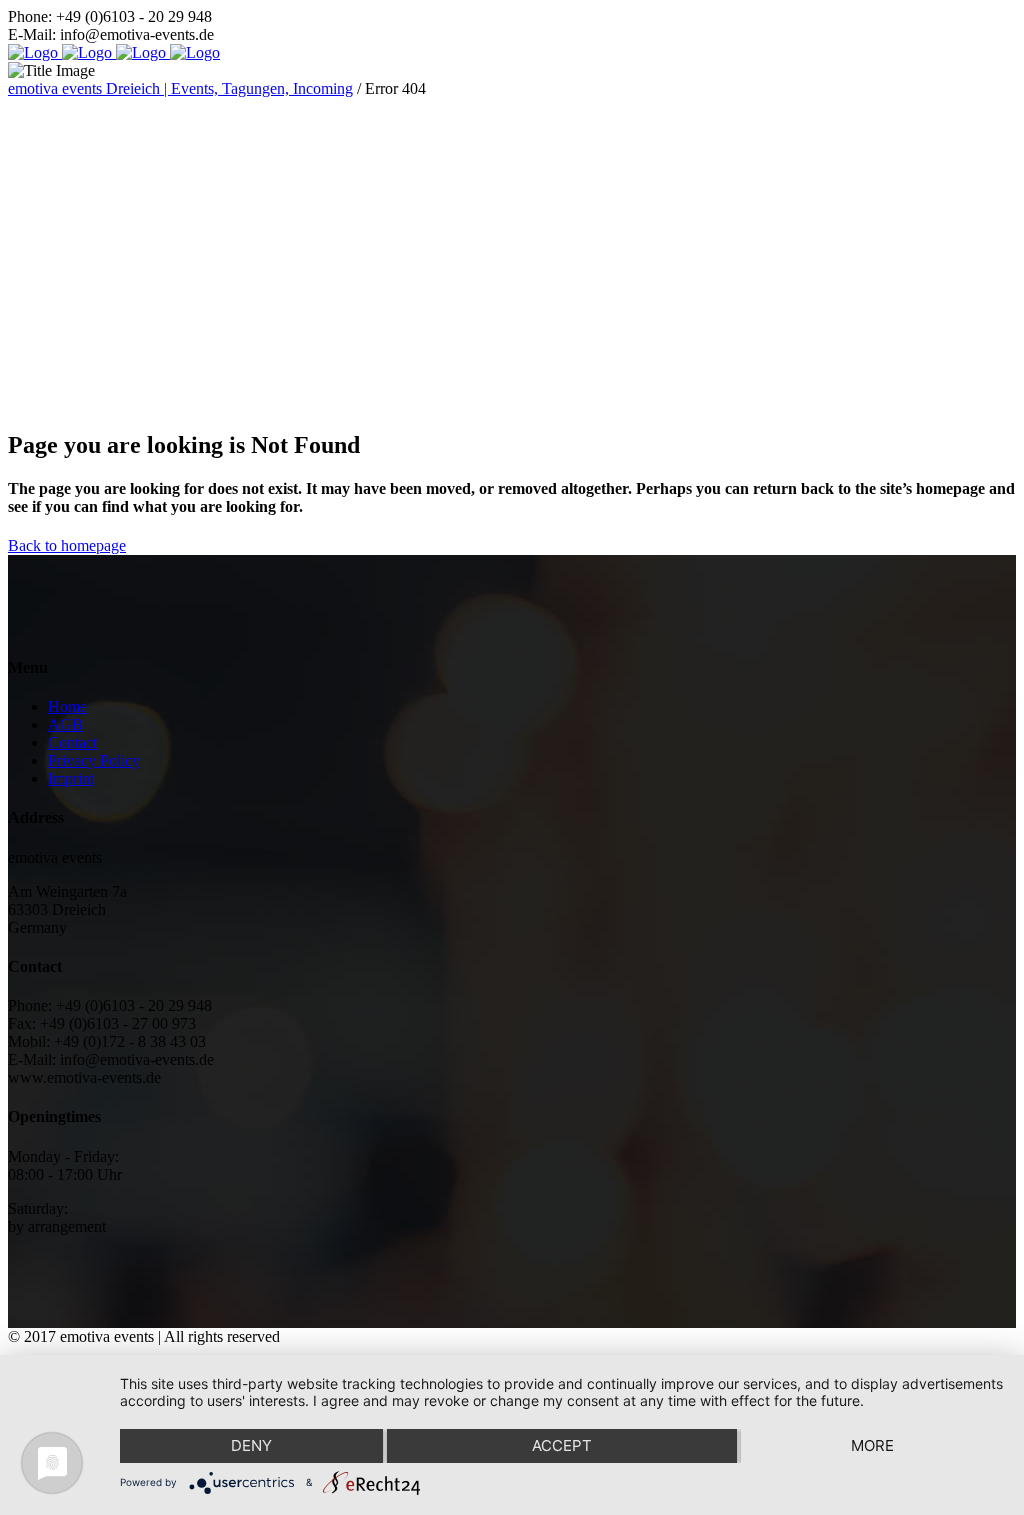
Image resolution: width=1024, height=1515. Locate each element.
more (872, 1445)
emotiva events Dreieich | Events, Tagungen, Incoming (180, 88)
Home (67, 706)
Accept (562, 1445)
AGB (65, 724)
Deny (251, 1445)
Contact (72, 742)
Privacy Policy (94, 760)
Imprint (71, 778)
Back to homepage (67, 545)
